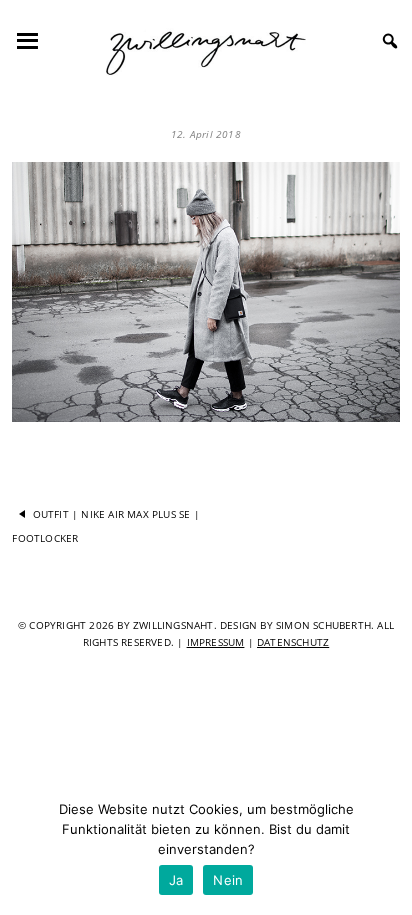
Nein (228, 880)
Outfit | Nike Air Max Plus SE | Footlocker (105, 525)
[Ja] (387, 850)
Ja (176, 880)
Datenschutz (293, 642)
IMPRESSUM (216, 642)
